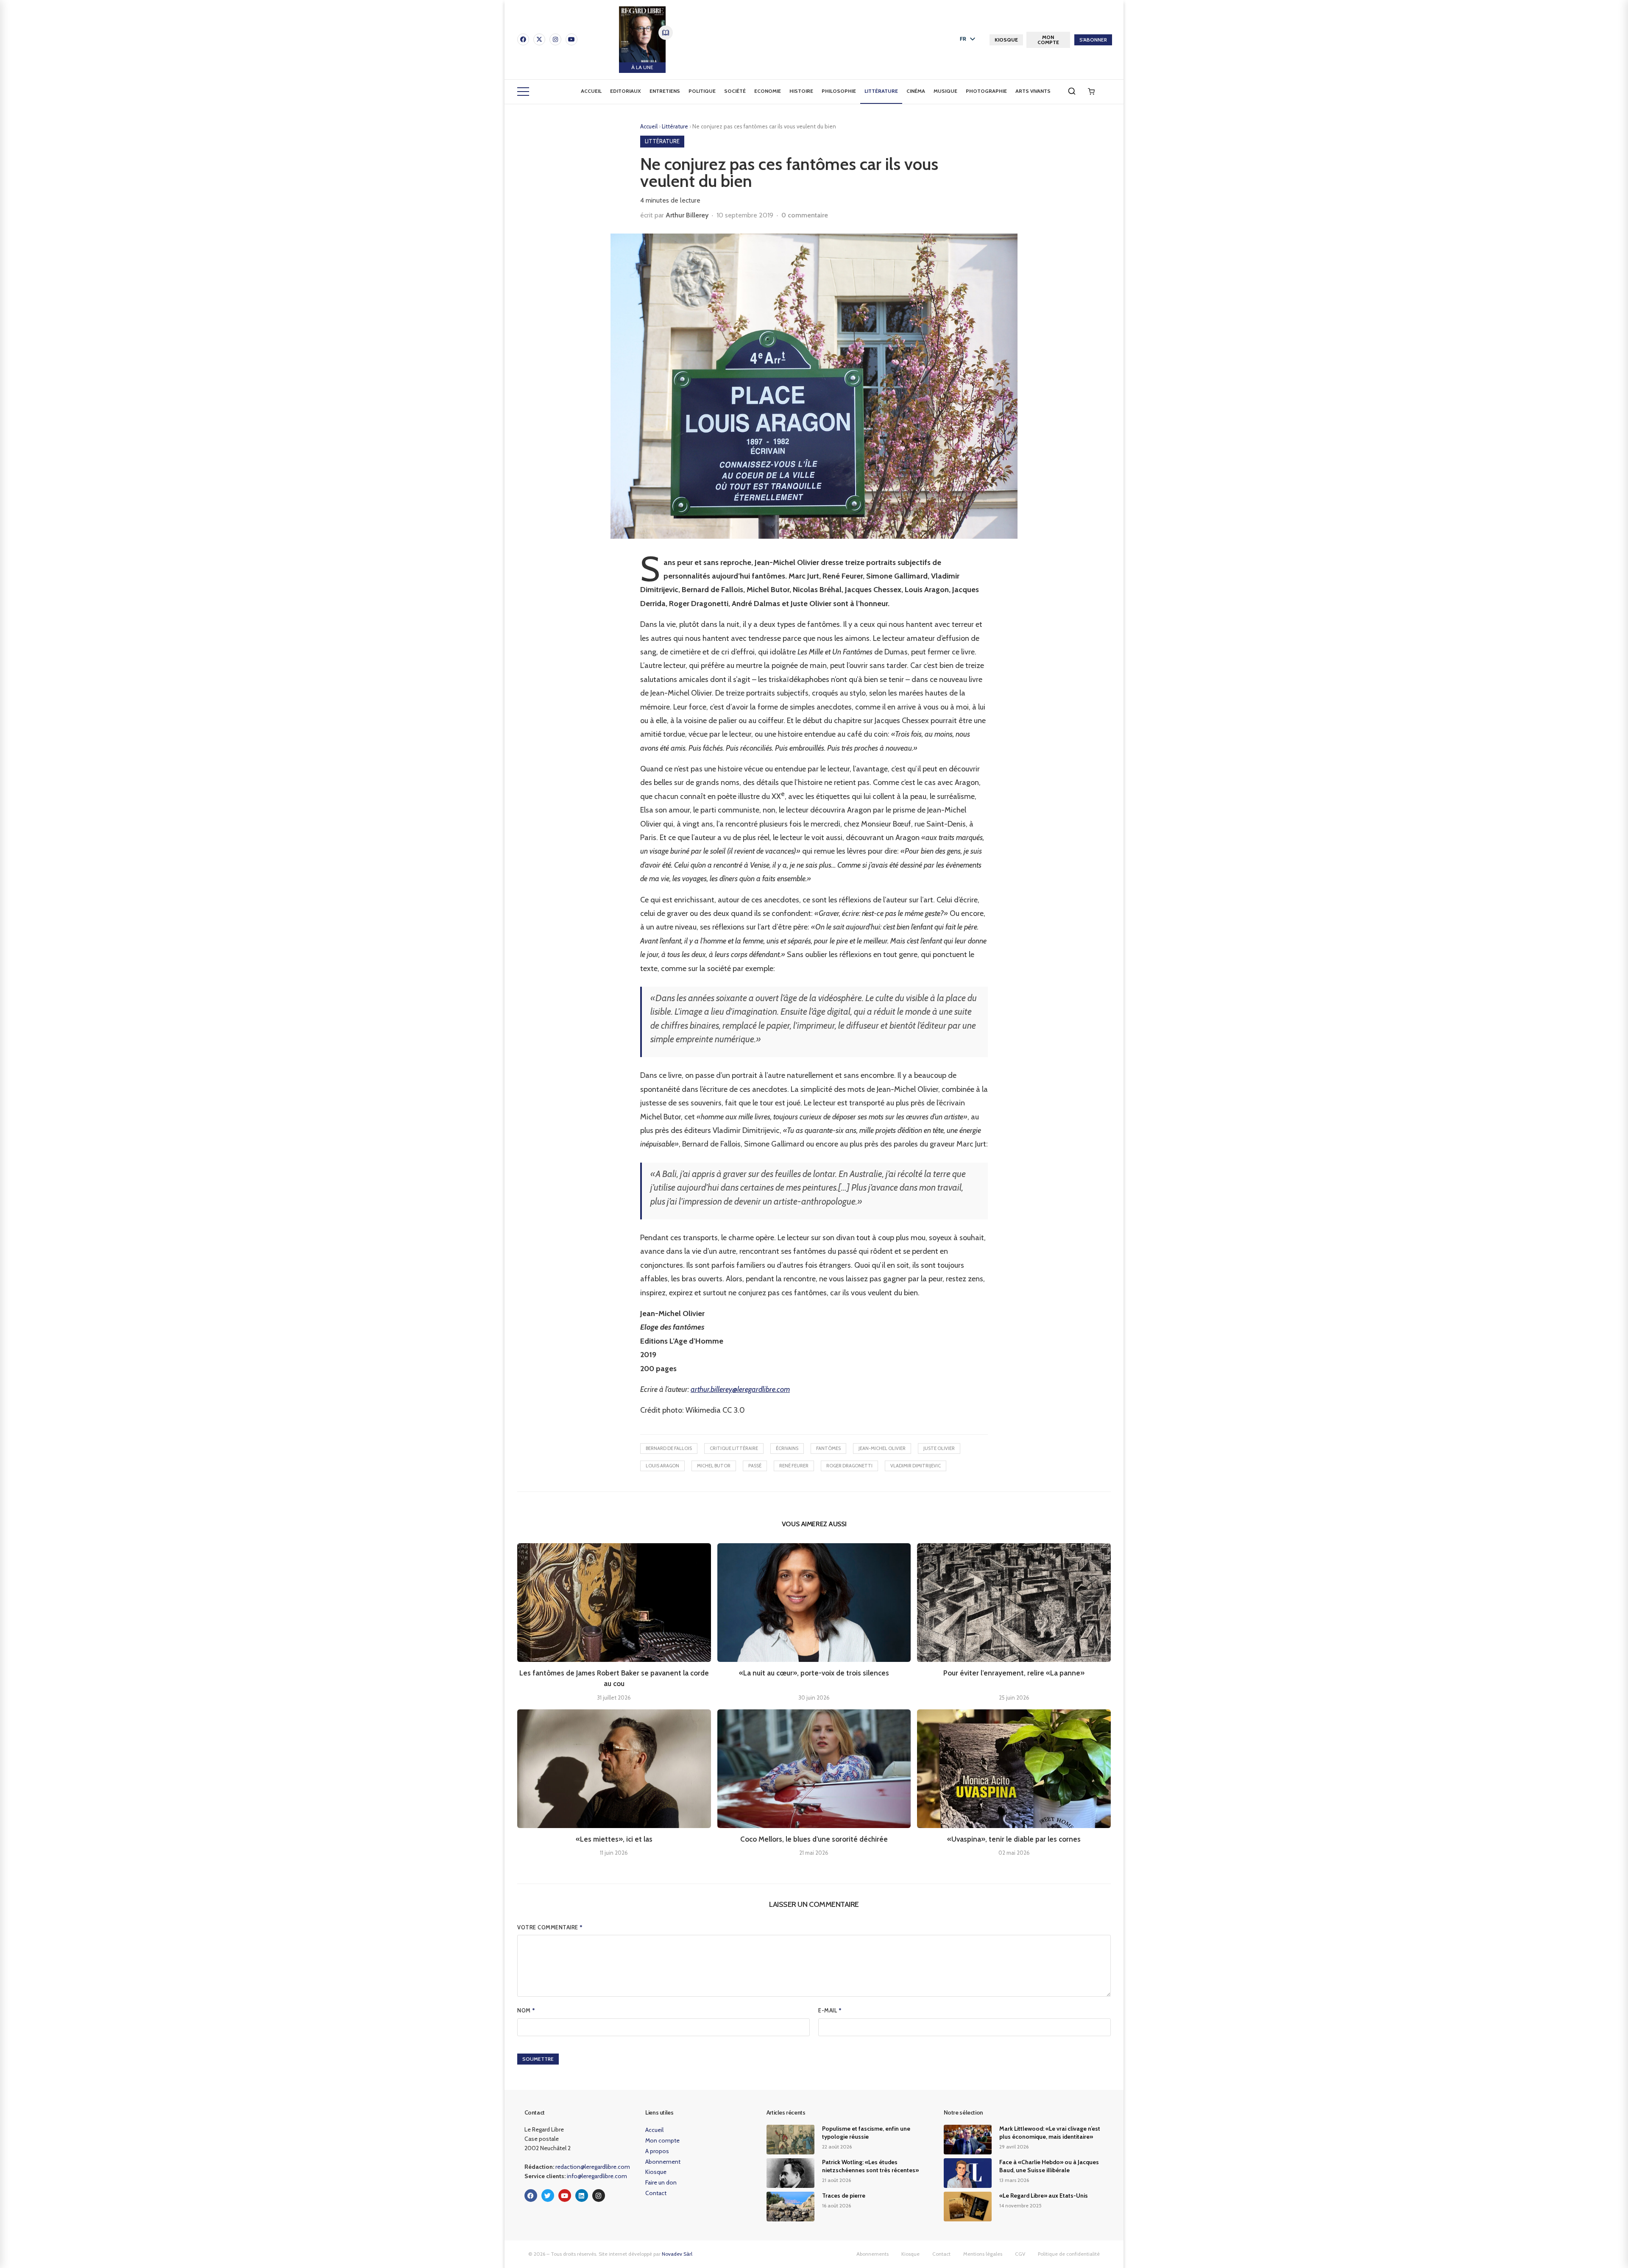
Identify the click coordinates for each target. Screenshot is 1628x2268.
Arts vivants (1033, 91)
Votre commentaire (550, 1927)
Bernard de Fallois (669, 1448)
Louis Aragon (662, 1466)
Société (735, 91)
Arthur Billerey (687, 215)
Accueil (591, 91)
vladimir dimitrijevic (916, 1466)
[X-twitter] (539, 39)
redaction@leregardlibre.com (593, 2167)
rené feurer (794, 1466)
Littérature (881, 91)
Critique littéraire (734, 1448)
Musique (945, 91)
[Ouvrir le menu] (523, 92)
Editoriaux (626, 91)
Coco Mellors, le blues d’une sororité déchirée (814, 1839)
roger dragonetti (849, 1466)
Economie (768, 91)
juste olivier (939, 1448)
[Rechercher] (1072, 91)
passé (755, 1466)
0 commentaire (805, 215)
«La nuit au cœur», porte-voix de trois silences (814, 1673)
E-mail (830, 2010)
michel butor (714, 1466)
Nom (526, 2010)
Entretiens (665, 91)
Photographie (986, 91)
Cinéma (916, 91)
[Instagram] (555, 39)
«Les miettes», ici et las (614, 1839)
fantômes (828, 1448)
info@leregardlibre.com (597, 2176)
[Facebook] (523, 39)
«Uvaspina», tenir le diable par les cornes (1014, 1839)
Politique (702, 91)
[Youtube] (571, 39)
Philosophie (839, 91)
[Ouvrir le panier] (1091, 92)
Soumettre (538, 2059)
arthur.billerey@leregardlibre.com (740, 1389)
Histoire (801, 91)
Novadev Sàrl (677, 2254)
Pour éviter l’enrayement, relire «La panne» (1014, 1673)
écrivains (787, 1448)
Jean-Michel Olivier (882, 1448)
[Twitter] (548, 2196)
